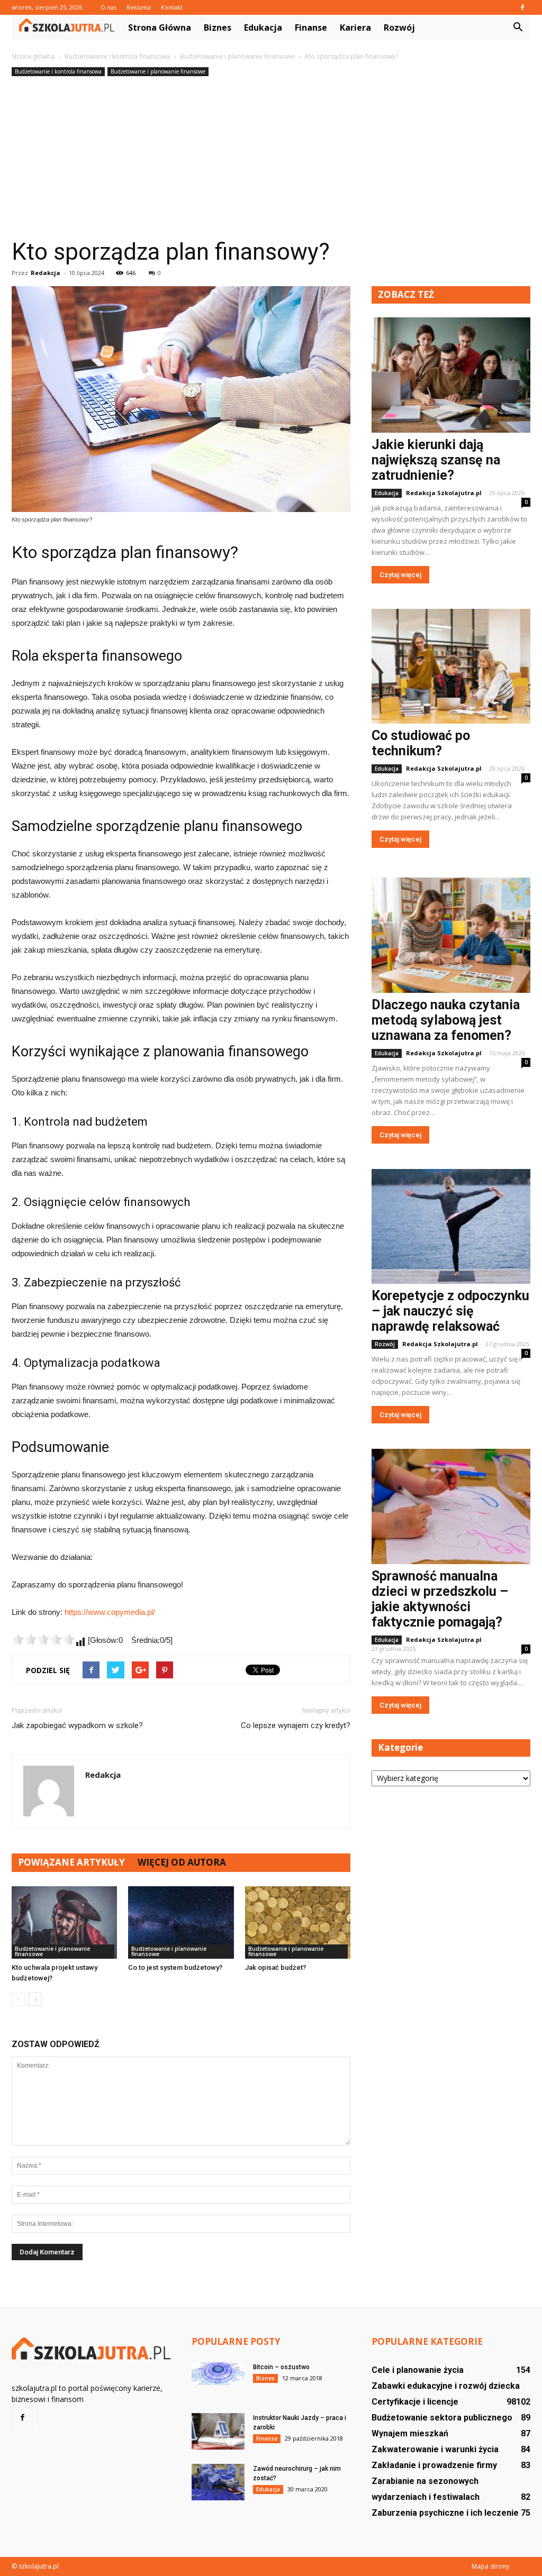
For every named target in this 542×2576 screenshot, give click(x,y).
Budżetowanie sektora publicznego (442, 2418)
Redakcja (46, 273)
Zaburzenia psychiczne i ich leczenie (445, 2513)
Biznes (218, 28)
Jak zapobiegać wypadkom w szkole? (77, 1725)
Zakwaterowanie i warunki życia (435, 2449)
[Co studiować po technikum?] (451, 666)
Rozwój (399, 28)
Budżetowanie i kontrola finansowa (58, 71)
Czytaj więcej (400, 575)
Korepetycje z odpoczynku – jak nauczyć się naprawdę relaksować (450, 1311)
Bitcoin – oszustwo (281, 2367)
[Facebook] (522, 7)
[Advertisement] (271, 158)
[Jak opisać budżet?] (298, 1922)
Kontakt (172, 7)
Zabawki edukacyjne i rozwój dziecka (446, 2386)
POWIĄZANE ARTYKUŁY (71, 1862)
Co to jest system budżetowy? (175, 1967)
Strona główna (160, 28)
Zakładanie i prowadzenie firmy (434, 2465)
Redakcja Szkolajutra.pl (444, 493)
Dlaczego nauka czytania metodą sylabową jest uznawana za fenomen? (446, 1020)
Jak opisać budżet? (275, 1967)
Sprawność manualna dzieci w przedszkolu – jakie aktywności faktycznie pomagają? (440, 1599)
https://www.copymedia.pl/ (110, 1612)
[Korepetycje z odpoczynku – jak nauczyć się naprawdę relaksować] (451, 1227)
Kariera (355, 28)
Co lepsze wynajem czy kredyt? (296, 1725)
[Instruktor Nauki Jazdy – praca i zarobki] (218, 2431)
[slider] (43, 1639)
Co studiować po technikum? (421, 743)
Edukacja (263, 28)
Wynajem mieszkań (410, 2433)
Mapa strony (490, 2566)
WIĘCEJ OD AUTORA (182, 1862)
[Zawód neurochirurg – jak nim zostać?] (218, 2482)
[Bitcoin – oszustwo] (218, 2374)
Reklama (139, 7)
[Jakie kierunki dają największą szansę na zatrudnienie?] (451, 375)
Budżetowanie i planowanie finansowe (158, 71)
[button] (518, 28)
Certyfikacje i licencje (415, 2402)
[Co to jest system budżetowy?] (181, 1922)
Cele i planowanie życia (418, 2370)
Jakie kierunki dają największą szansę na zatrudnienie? (436, 460)
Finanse (311, 28)
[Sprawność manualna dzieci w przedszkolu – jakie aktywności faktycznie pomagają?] (451, 1506)
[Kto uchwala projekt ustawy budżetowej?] (64, 1922)
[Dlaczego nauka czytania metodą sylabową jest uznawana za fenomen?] (451, 935)
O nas (109, 7)
